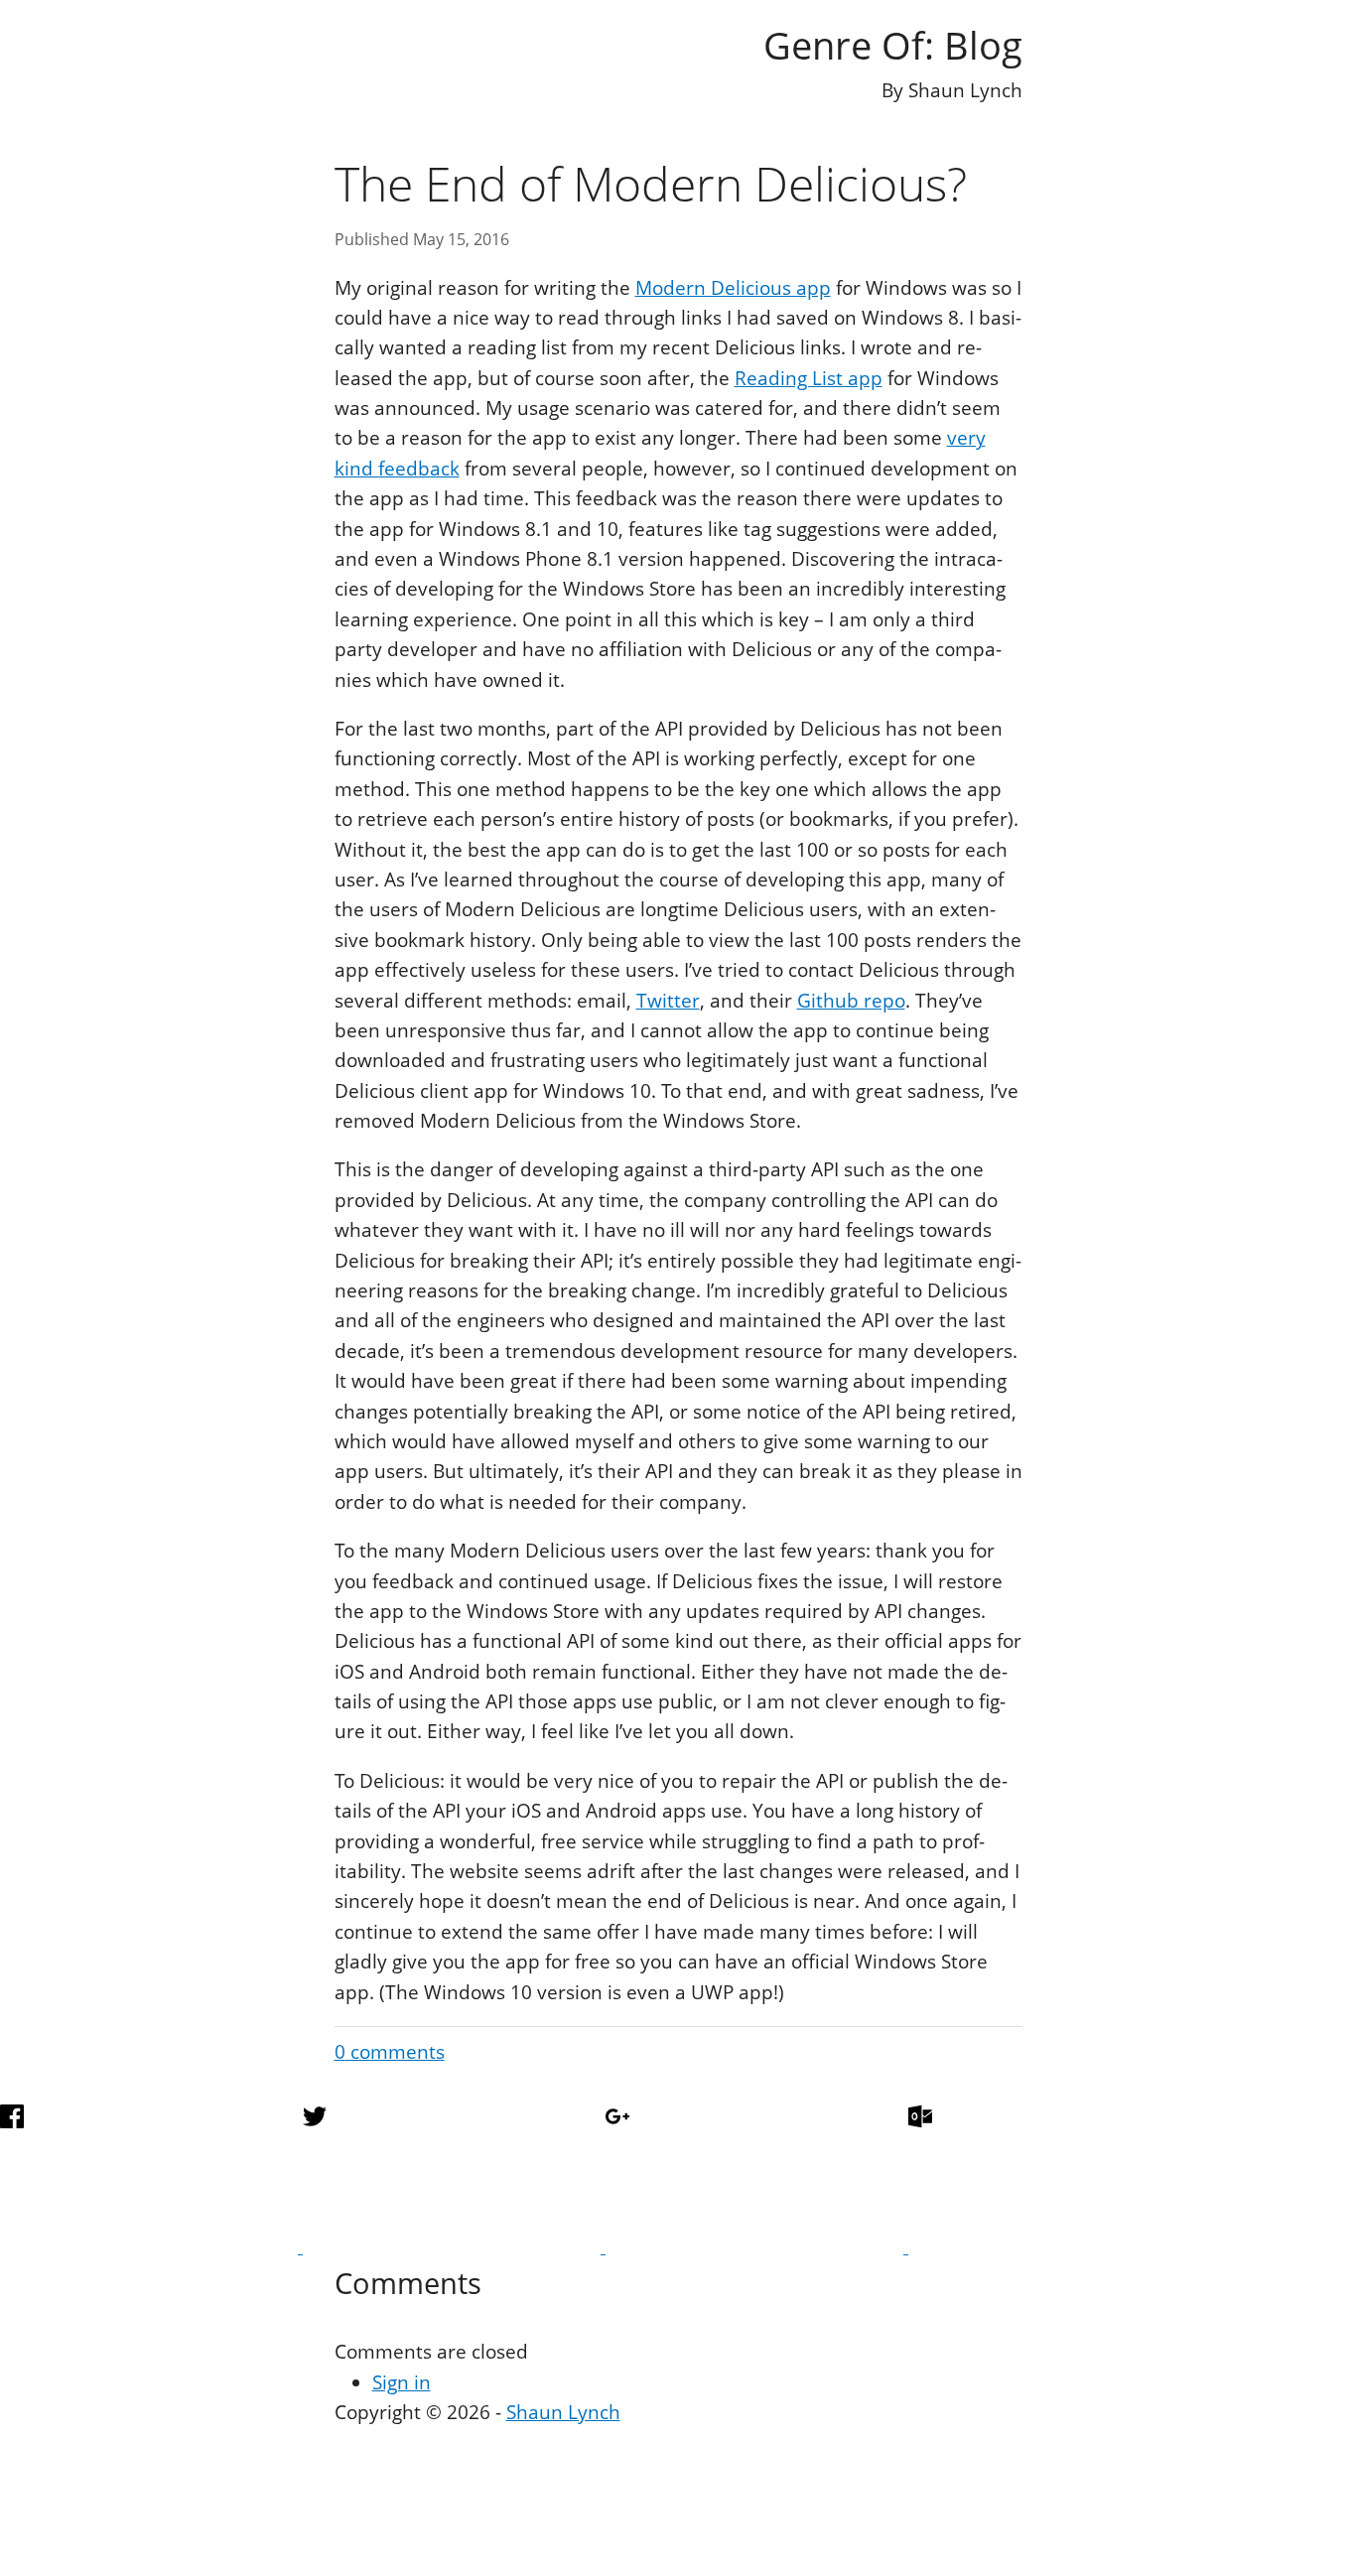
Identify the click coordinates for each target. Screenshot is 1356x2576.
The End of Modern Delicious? (651, 183)
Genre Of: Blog (893, 45)
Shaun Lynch (563, 2412)
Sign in (402, 2382)
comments (390, 2052)
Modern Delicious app (733, 288)
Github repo (851, 1001)
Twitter (668, 1001)
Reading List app (809, 378)
